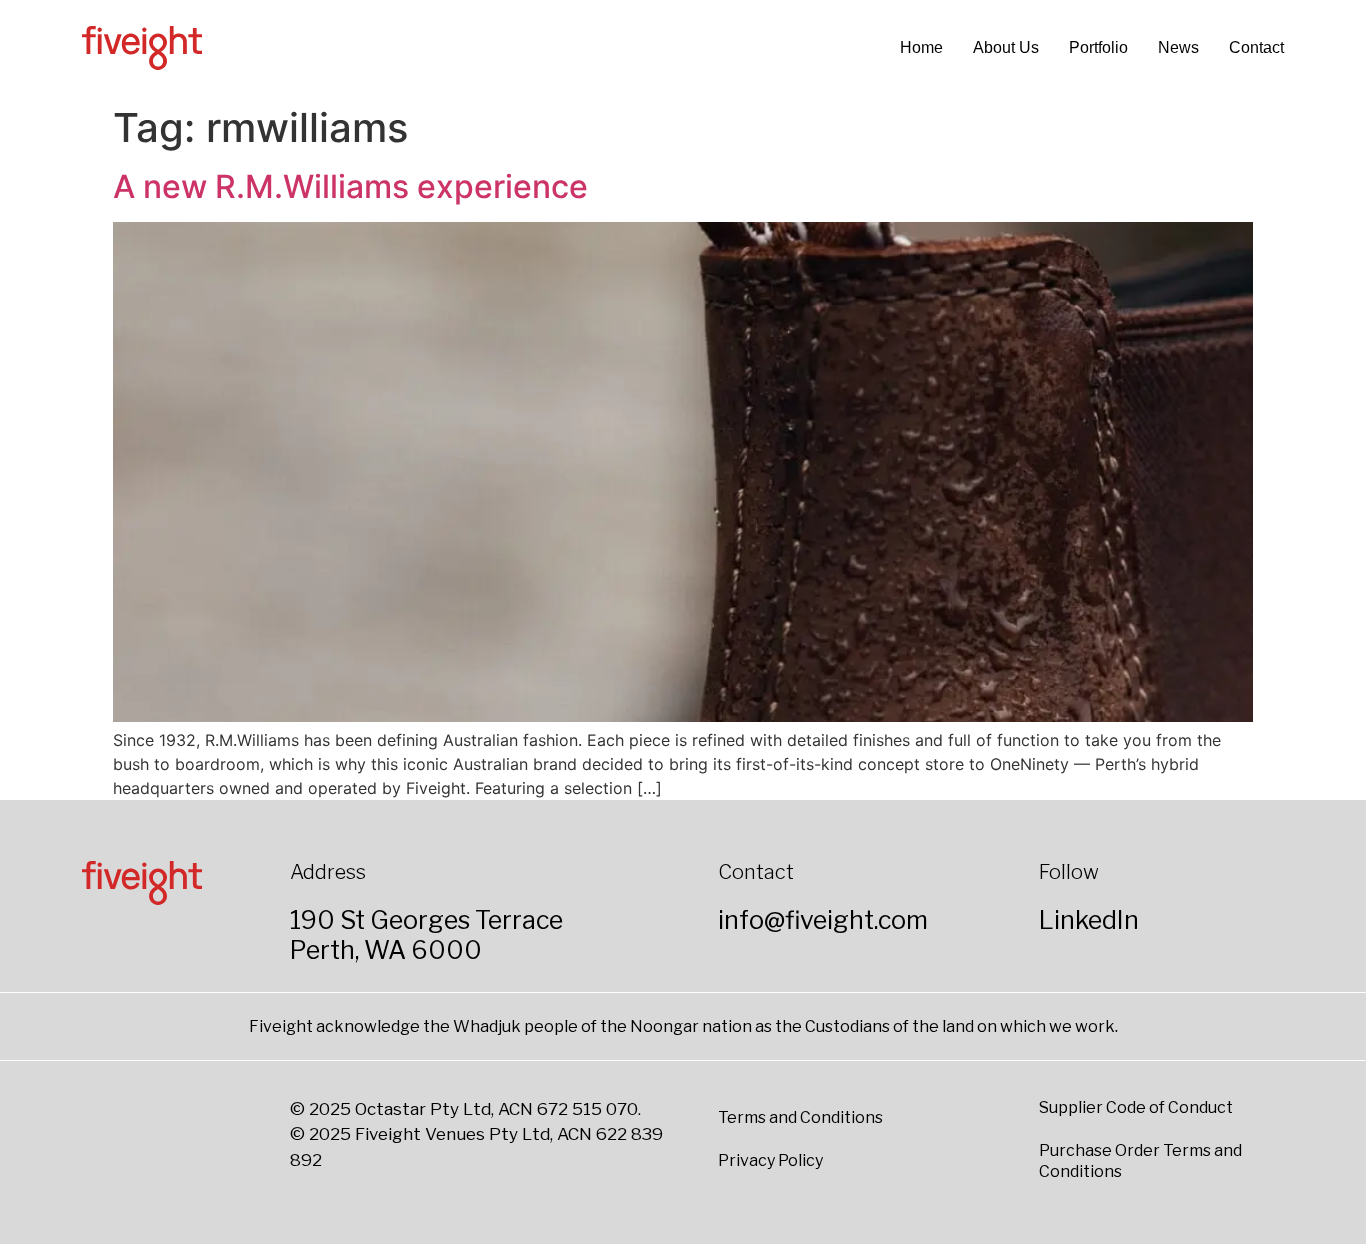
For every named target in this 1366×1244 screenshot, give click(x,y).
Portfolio (1098, 47)
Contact (1256, 47)
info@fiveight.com (823, 920)
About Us (1006, 47)
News (1178, 47)
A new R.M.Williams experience (350, 186)
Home (921, 47)
